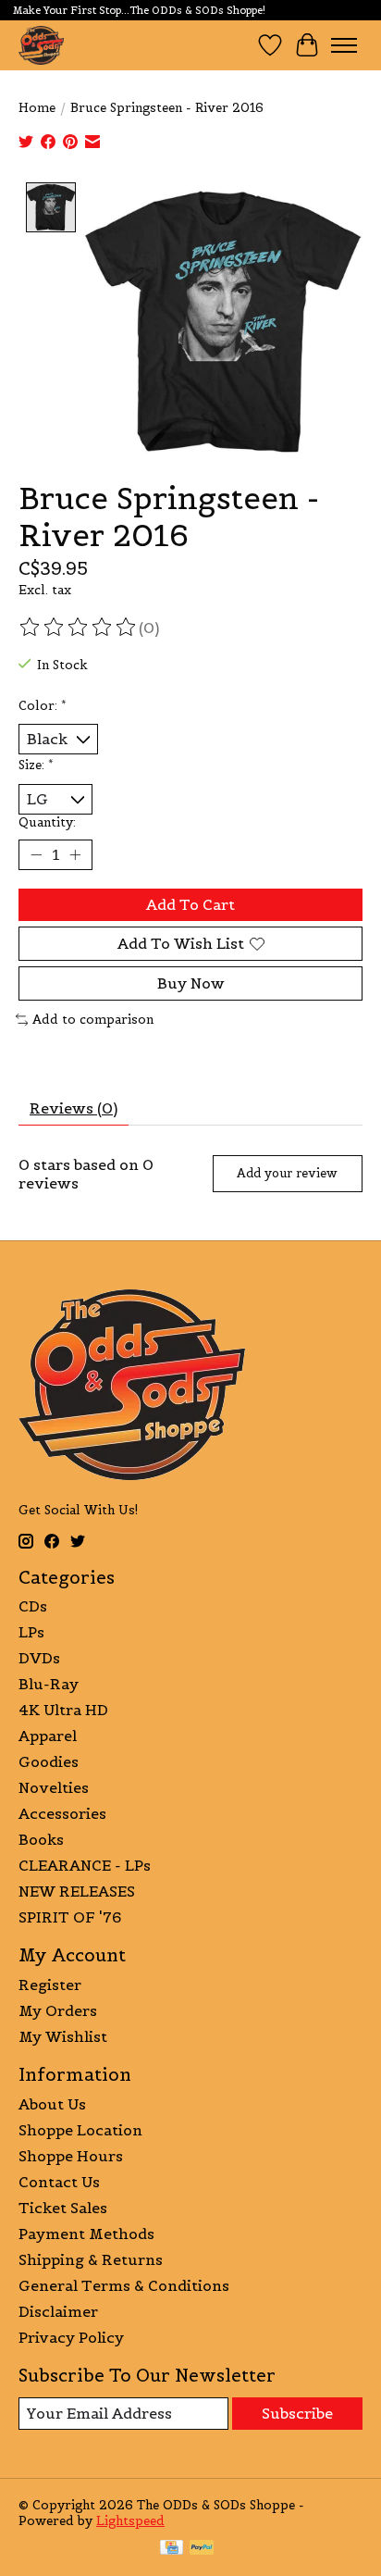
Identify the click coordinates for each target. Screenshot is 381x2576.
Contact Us (59, 2182)
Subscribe (297, 2413)
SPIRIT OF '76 (70, 1917)
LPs (31, 1632)
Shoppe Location (80, 2130)
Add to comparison (93, 1020)
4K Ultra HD (63, 1710)
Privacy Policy (71, 2337)
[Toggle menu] (344, 45)
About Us (52, 2104)
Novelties (54, 1787)
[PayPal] (202, 2549)
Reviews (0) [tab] (74, 1108)
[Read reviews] (79, 628)
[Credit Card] (172, 2549)
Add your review (287, 1173)
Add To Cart (190, 904)
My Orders (58, 2010)
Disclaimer (58, 2311)
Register (50, 1985)
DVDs (39, 1658)
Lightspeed (130, 2521)
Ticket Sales (63, 2208)
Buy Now (191, 983)
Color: (43, 706)
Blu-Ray (49, 1684)
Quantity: (47, 822)
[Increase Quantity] (75, 855)
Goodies (49, 1761)
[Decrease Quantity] (36, 855)
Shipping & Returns (91, 2259)
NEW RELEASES (77, 1891)
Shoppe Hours (71, 2156)
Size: (36, 765)
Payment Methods (86, 2234)
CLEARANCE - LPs (85, 1865)
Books (41, 1839)
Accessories (62, 1813)
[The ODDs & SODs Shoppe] (41, 45)
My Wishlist (63, 2036)
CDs (33, 1606)
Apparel (48, 1736)
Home (37, 108)
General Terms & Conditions (124, 2285)
